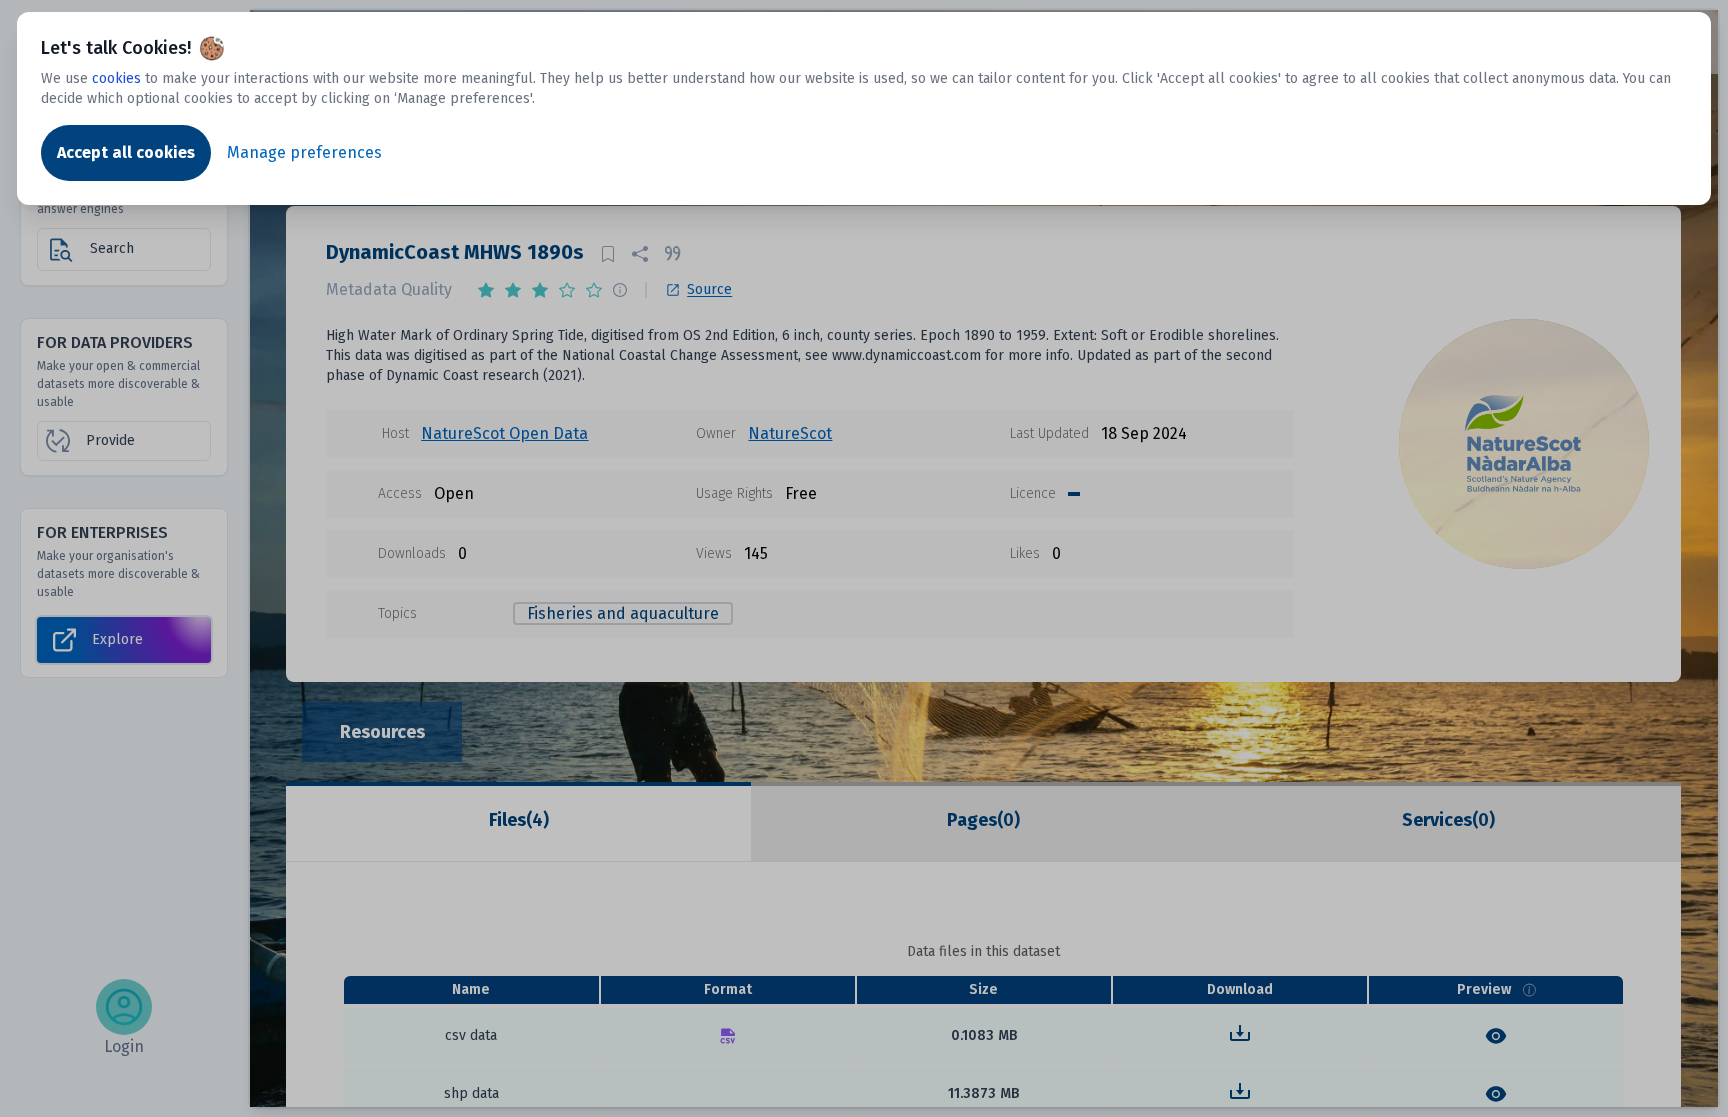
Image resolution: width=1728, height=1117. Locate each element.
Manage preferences (304, 152)
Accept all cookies (126, 152)
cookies (116, 78)
